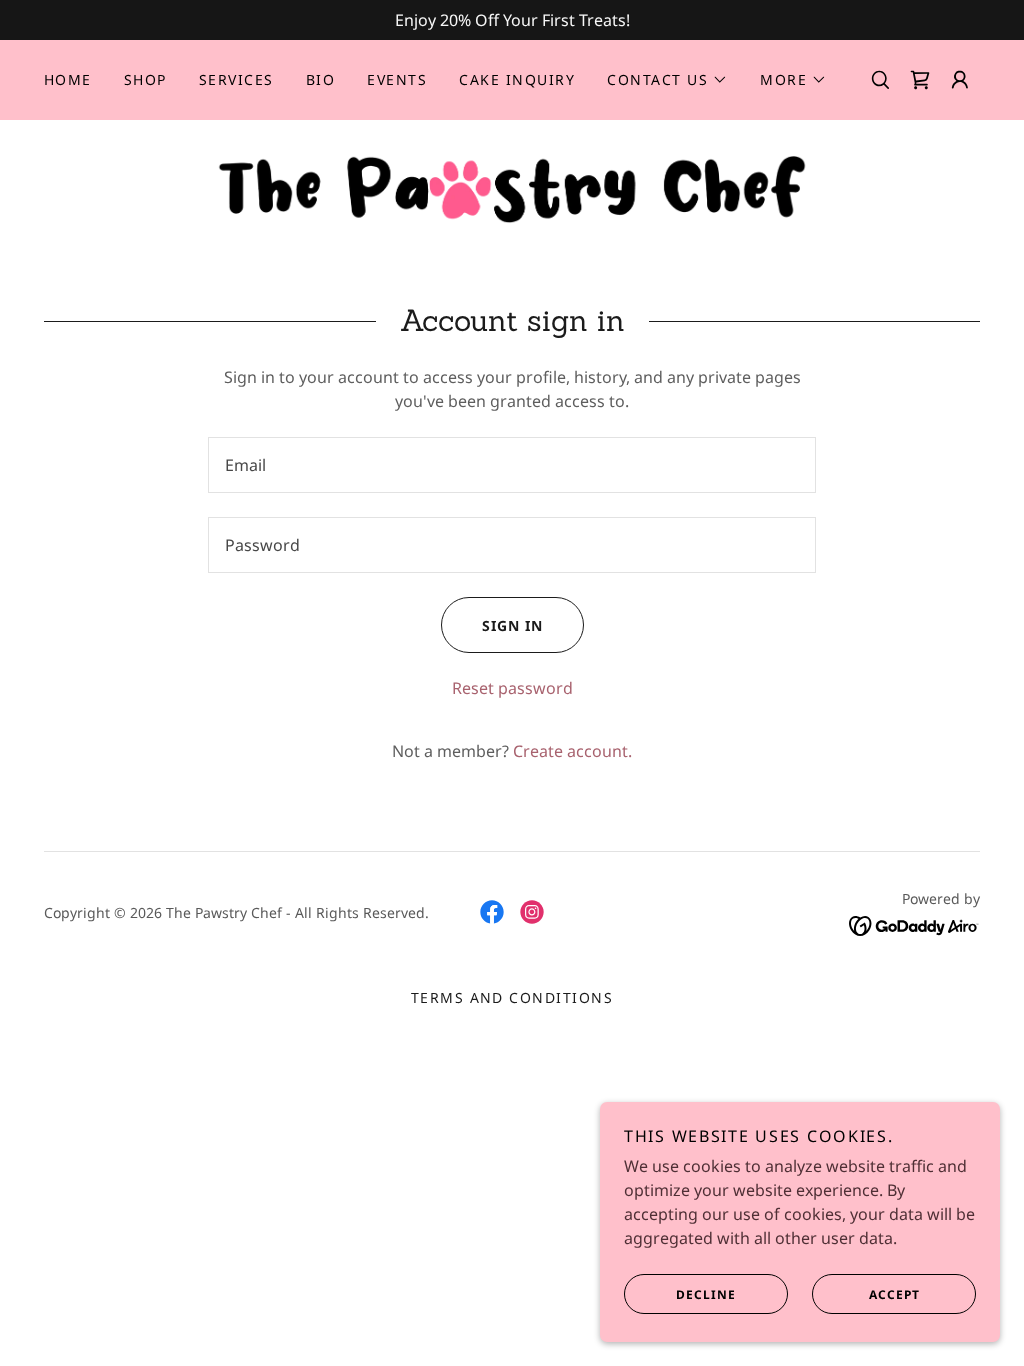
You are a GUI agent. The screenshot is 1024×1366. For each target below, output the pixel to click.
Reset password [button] (512, 688)
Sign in (512, 625)
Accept (894, 1294)
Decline (706, 1294)
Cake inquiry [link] (517, 79)
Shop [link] (145, 79)
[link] (920, 80)
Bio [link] (321, 79)
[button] (667, 80)
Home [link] (68, 79)
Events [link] (397, 79)
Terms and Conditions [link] (512, 997)
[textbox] (512, 465)
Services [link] (236, 79)
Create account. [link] (572, 751)
